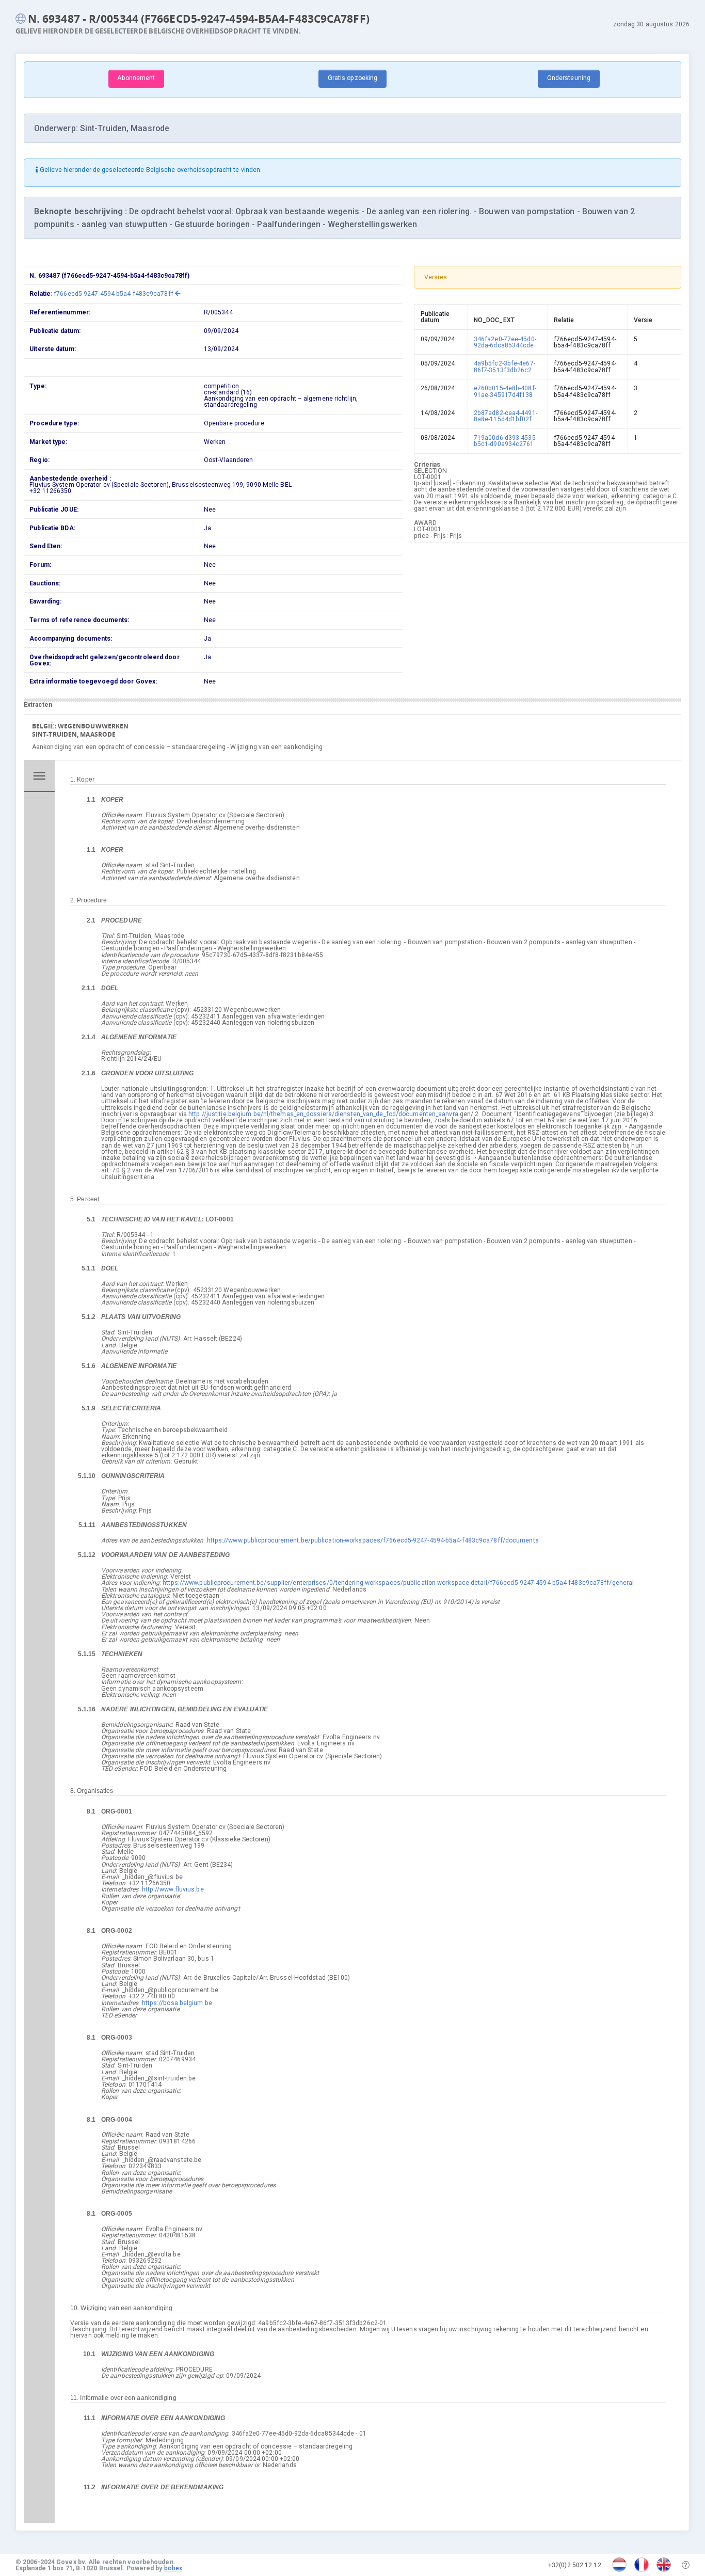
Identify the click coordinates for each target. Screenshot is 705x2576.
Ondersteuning (569, 78)
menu (39, 776)
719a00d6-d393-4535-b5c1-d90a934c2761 (506, 441)
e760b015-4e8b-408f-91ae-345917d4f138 (505, 391)
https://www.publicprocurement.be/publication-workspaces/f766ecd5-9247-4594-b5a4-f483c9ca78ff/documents (373, 1540)
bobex (173, 2568)
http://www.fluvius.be (173, 1889)
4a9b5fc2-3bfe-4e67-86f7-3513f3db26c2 (504, 367)
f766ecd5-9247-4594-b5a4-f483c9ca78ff (114, 294)
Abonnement (136, 78)
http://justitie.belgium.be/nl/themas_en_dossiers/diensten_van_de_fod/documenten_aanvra (323, 1114)
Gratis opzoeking (353, 78)
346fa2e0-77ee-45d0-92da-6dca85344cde (505, 342)
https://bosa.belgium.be (177, 2003)
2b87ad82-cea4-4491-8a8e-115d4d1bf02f (506, 416)
